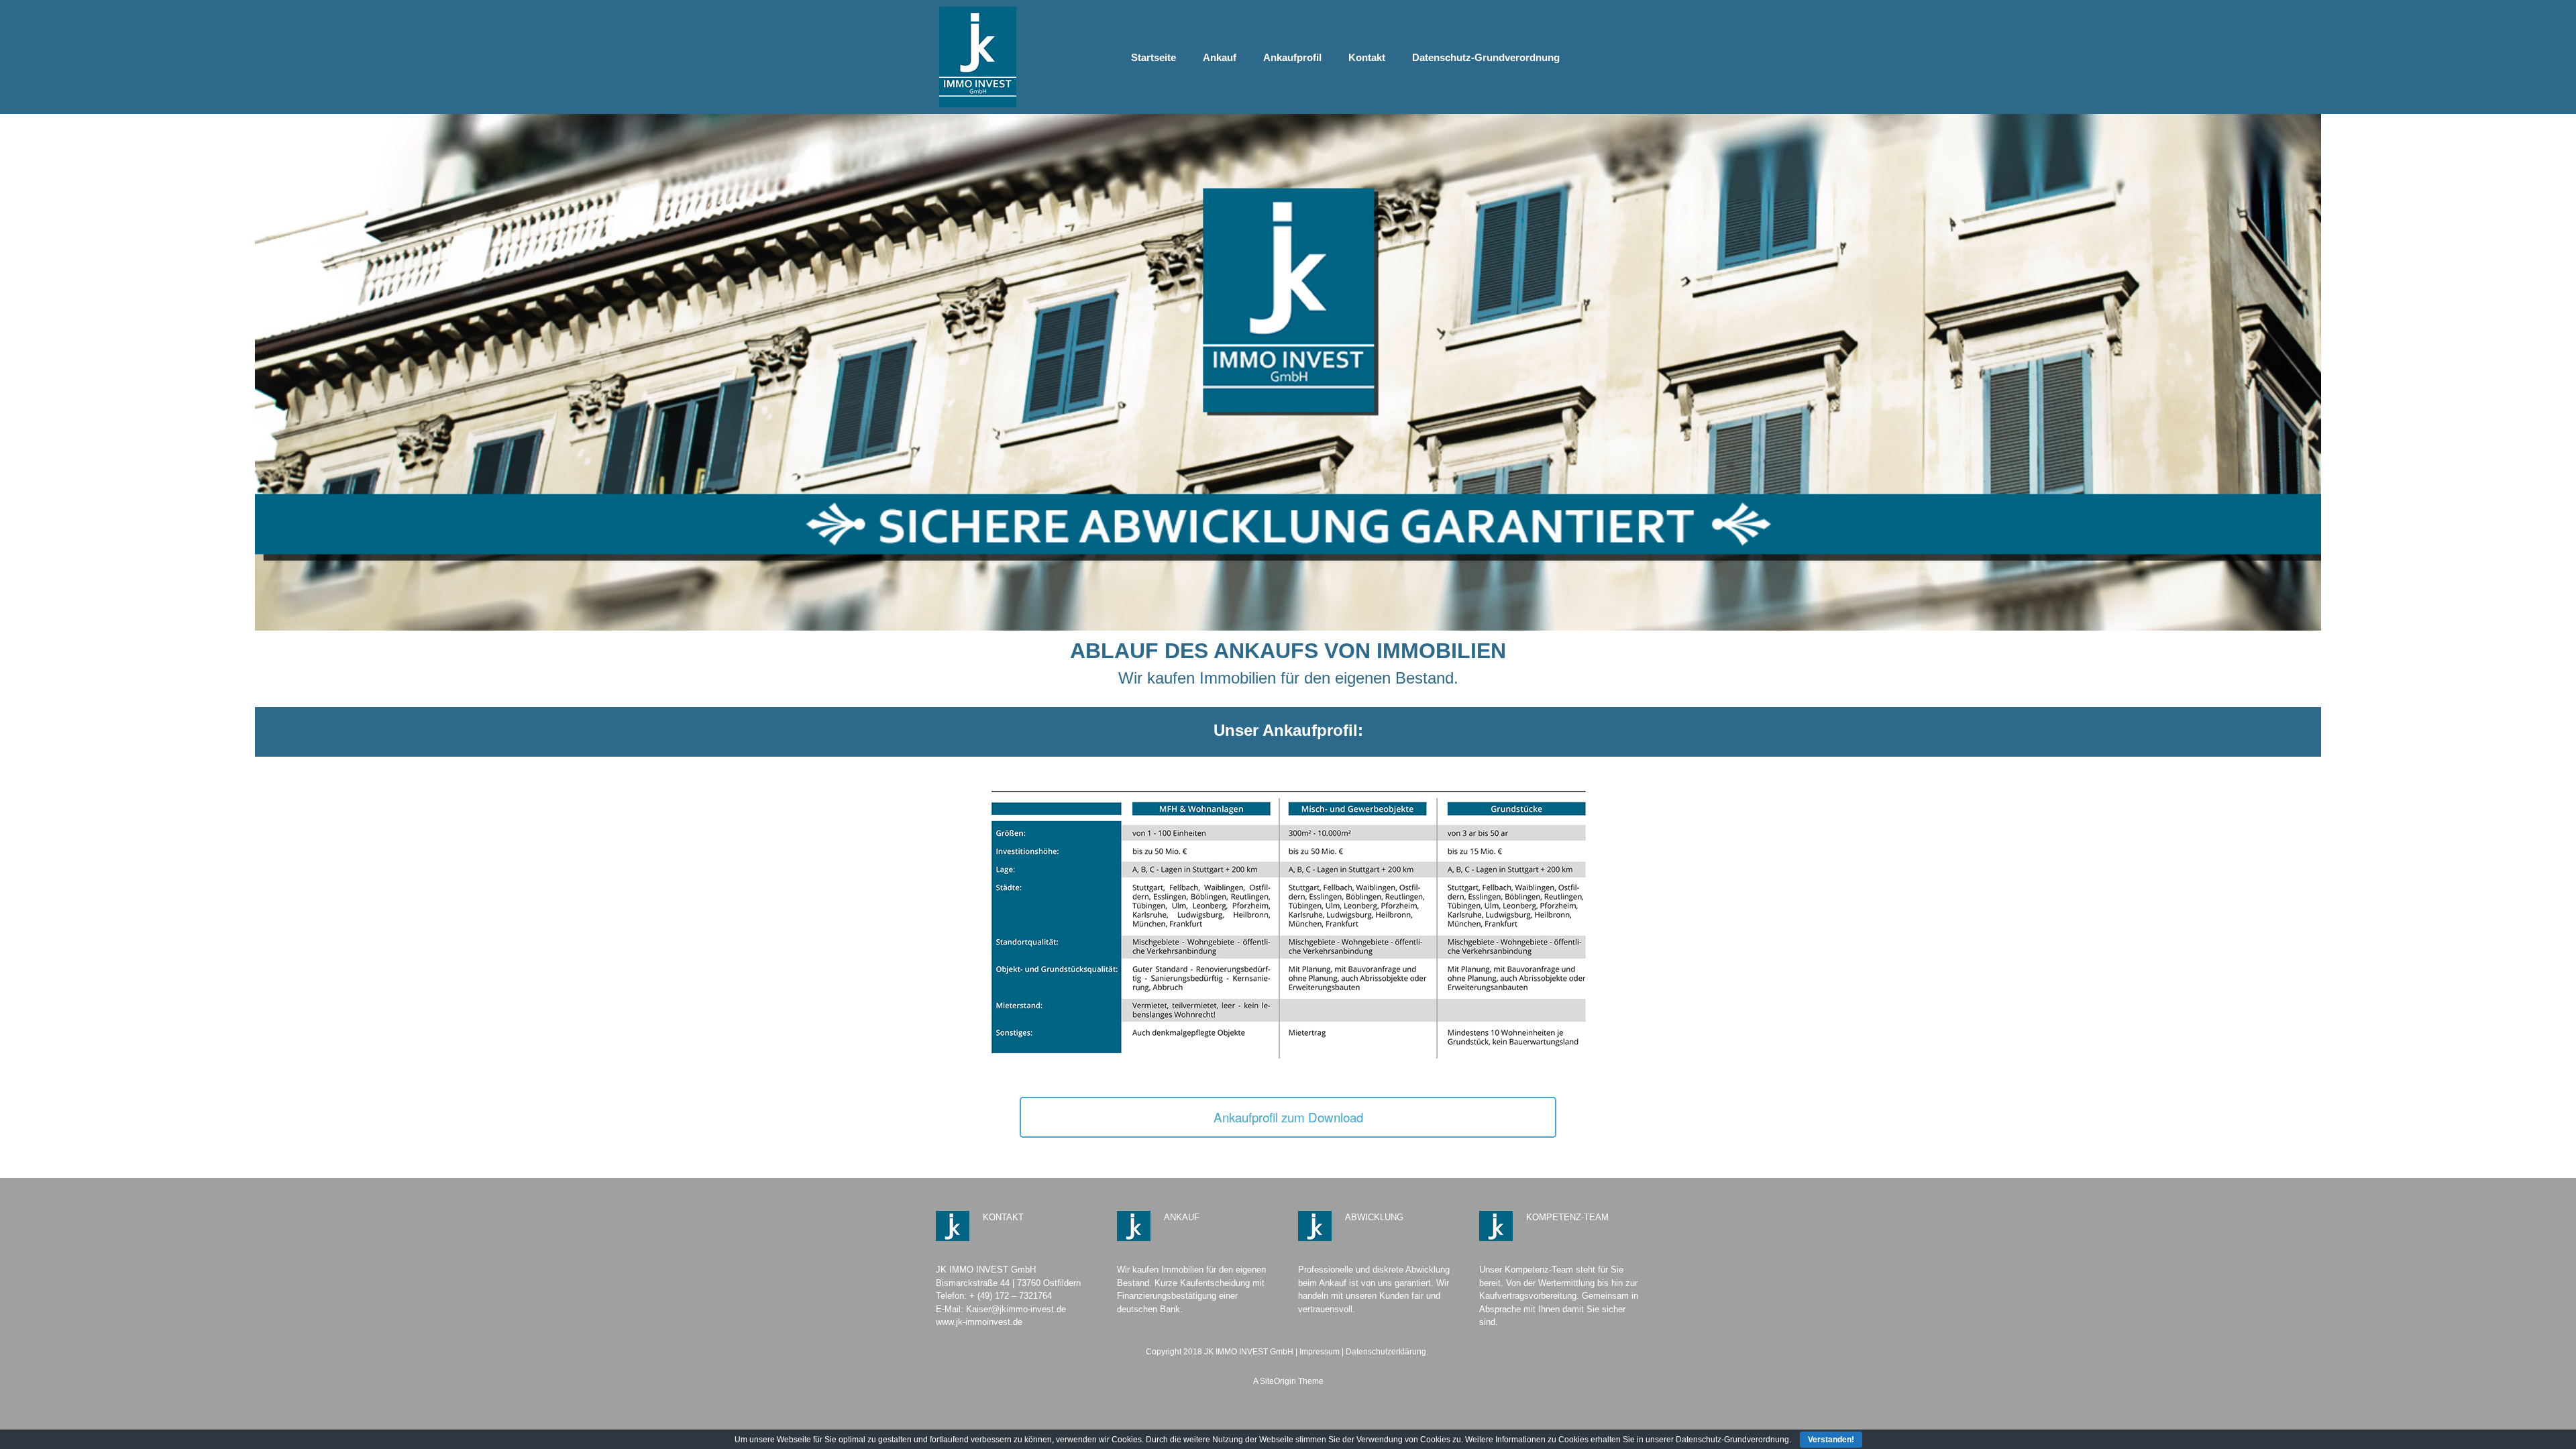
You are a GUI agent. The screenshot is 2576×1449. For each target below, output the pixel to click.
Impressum (1320, 1352)
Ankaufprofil (1292, 57)
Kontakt (1367, 57)
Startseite (1153, 57)
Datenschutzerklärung (1386, 1352)
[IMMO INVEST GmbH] (978, 57)
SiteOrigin (1278, 1381)
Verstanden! (1831, 1440)
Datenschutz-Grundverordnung (1486, 57)
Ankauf (1220, 57)
